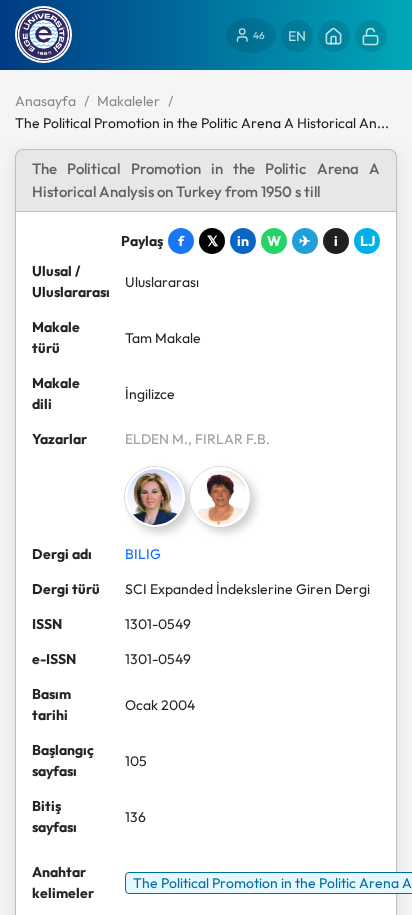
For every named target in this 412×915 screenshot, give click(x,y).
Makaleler (128, 101)
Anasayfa (45, 101)
